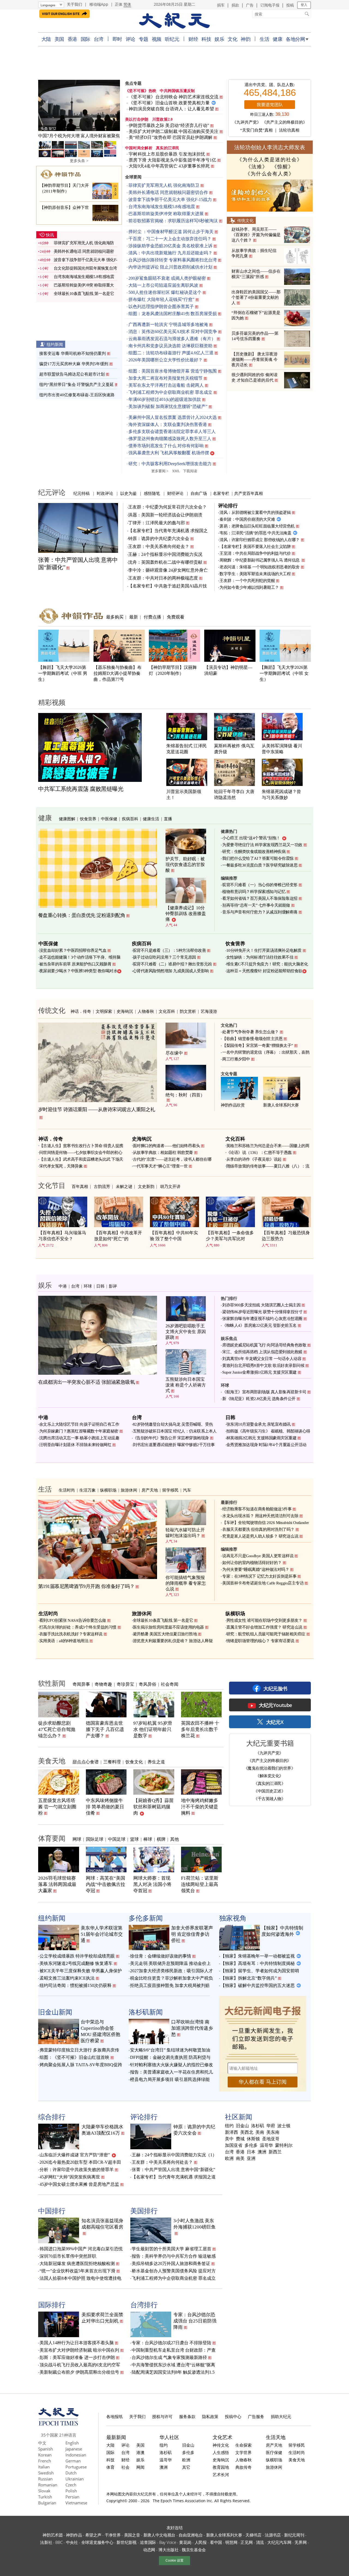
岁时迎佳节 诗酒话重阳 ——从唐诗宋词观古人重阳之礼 (97, 1109)
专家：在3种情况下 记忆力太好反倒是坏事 (259, 1576)
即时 (117, 39)
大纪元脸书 (275, 1688)
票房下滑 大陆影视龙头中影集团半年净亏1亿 (172, 160)
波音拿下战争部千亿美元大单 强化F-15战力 (170, 199)
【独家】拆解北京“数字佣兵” (249, 1978)
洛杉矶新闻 (146, 2012)
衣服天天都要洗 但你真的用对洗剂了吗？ (258, 1529)
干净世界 (113, 2535)
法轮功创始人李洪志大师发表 (270, 147)
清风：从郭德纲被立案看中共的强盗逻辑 (255, 513)
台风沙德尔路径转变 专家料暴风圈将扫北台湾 (173, 260)
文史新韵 (146, 1186)
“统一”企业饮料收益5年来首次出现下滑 (77, 2271)
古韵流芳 (102, 1186)
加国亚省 (234, 2145)
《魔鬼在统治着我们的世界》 (270, 1768)
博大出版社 (169, 2550)
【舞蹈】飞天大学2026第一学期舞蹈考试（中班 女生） (284, 673)
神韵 (246, 39)
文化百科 (167, 1011)
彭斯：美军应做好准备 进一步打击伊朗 (77, 2357)
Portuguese (76, 2467)
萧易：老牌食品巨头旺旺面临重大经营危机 (257, 526)
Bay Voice (168, 2542)
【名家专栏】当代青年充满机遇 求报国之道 (174, 2177)
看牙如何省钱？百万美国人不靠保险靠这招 (260, 898)
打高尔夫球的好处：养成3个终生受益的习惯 (78, 1627)
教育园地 (221, 2467)
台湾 (99, 39)
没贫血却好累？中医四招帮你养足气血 (73, 950)
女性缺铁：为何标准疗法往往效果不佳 (260, 957)
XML (176, 471)
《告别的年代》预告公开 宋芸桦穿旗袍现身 (171, 1438)
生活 (264, 39)
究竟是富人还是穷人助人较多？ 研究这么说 (260, 1536)
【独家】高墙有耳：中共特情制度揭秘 (258, 1963)
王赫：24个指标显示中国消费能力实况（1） (174, 2155)
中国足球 (117, 1839)
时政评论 (105, 493)
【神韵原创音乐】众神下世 (64, 208)
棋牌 (161, 1839)
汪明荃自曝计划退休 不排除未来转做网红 (75, 1445)
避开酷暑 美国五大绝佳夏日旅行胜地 (165, 1634)
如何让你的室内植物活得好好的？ (252, 1563)
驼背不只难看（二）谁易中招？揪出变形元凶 (172, 964)
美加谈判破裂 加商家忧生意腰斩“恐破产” (168, 406)
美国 (59, 39)
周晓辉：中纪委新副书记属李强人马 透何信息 (260, 560)
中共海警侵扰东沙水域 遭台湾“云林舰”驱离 (173, 2365)
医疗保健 (274, 2452)
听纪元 (172, 39)
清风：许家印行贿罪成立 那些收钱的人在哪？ (260, 540)
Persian (72, 2497)
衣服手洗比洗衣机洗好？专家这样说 (71, 1634)
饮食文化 (134, 1762)
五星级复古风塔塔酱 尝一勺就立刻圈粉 (57, 1807)
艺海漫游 (209, 1011)
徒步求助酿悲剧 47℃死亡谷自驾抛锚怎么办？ (57, 1729)
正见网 (246, 2542)
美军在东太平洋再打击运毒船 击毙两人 (166, 385)
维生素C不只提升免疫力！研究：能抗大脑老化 (267, 964)
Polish (71, 2491)
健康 (277, 39)
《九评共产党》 (247, 122)
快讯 (50, 235)
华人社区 (169, 2437)
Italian (44, 2467)
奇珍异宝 (125, 1684)
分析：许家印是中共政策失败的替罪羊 (77, 2170)
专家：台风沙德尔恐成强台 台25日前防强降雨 (195, 2321)
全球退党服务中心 (97, 2542)
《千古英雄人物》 (269, 1798)
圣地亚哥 (271, 2139)
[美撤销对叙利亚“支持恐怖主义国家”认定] (79, 105)
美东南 (273, 2132)
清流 (260, 2542)
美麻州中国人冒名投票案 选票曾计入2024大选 (173, 417)
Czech (71, 2485)
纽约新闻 (55, 344)
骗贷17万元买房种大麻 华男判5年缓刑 (74, 364)
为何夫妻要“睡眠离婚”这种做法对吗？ (256, 1569)
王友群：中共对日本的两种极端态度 (163, 578)
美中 (229, 2139)
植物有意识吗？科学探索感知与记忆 (254, 892)
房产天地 (150, 1490)
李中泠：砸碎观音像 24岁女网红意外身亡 (168, 570)
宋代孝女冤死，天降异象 (61, 1166)
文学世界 (243, 2452)
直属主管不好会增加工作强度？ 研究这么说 (264, 1627)
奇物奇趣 (103, 1684)
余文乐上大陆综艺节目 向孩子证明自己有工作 (79, 1424)
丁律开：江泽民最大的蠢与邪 (157, 523)
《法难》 (257, 167)
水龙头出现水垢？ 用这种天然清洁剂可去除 (260, 1516)
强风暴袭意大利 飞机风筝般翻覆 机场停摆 (169, 453)
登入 (304, 5)
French (45, 2461)
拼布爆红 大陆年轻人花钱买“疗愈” (161, 299)
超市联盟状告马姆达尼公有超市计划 (72, 374)
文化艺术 (222, 2437)
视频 (157, 39)
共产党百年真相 (249, 493)
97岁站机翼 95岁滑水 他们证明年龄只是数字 (153, 1729)
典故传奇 (243, 2467)
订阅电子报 (270, 5)
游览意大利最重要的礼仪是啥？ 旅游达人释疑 (173, 1641)
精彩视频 (52, 702)
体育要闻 (52, 1838)
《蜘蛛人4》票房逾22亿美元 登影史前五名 (259, 1325)
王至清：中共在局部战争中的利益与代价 (255, 553)
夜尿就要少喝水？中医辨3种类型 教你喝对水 (78, 971)
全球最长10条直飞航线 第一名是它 (84, 294)
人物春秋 (146, 1011)
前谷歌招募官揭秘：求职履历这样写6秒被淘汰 (173, 221)
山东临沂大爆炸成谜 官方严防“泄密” (75, 2155)
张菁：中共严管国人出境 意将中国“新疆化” (173, 2170)
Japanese (74, 2449)
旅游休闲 (129, 1490)
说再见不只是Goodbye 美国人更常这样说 (258, 1556)
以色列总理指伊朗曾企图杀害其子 (161, 307)
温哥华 (266, 2145)
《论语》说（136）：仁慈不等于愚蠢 (259, 1153)
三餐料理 (112, 1762)
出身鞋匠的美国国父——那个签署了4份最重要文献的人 (256, 297)
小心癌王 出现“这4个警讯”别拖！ (251, 838)
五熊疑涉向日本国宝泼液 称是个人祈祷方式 (186, 1385)
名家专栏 (221, 493)
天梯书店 (253, 2535)
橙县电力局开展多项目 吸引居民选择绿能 (170, 2079)
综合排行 (52, 2117)
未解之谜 (124, 1186)
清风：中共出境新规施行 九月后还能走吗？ (170, 253)
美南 (260, 2132)
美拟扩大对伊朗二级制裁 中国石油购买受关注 (174, 131)
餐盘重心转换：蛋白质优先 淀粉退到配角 (82, 915)
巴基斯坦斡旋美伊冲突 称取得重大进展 (166, 214)
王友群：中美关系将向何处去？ (159, 546)
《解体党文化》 (269, 1776)
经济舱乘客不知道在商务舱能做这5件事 (257, 1509)
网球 (77, 1839)
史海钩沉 (125, 1011)
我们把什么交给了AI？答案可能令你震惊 (258, 858)
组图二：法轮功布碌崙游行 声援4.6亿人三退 (171, 353)
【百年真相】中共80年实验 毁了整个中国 (174, 1236)
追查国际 (148, 2542)
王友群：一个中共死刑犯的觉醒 (247, 581)
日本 (251, 2152)
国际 (85, 39)
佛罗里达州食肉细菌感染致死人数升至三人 (170, 439)
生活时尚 (67, 1490)
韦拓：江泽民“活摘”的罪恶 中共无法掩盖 (255, 533)
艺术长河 (221, 2474)
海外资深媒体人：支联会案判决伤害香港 (168, 424)
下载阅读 (190, 471)
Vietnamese (76, 2503)
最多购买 (115, 617)
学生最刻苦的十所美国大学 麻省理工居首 (172, 2249)
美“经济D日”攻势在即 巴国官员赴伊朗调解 (171, 137)
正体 (119, 4)
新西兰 (275, 2152)
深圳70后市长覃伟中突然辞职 (68, 2256)
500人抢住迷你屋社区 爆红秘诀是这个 (165, 292)
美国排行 (144, 2211)
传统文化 (245, 220)
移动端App (99, 4)
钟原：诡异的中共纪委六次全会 (159, 539)
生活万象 (88, 1490)
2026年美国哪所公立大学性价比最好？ (166, 360)
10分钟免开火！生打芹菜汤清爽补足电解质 (264, 950)
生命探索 (243, 2445)
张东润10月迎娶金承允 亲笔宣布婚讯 (258, 1424)
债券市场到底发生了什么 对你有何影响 (166, 446)
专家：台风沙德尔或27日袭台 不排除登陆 (172, 2343)
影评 (113, 1286)
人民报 (201, 2542)
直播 (168, 819)
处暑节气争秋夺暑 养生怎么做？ (250, 1032)
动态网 (149, 2550)
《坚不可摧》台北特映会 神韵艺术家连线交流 (174, 97)
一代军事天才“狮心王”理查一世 (160, 1166)
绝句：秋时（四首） (185, 1095)
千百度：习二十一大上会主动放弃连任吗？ (170, 239)
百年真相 (80, 1186)
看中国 (216, 2542)
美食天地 (52, 1761)
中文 (42, 2443)
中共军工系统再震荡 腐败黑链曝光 (81, 789)
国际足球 (95, 1839)
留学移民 (170, 1490)
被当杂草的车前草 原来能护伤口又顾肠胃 (75, 964)
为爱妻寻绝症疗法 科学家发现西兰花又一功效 (262, 845)
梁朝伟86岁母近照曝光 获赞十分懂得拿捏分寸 (262, 1312)
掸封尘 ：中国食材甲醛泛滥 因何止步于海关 (171, 232)
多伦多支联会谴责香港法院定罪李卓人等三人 (172, 432)
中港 (63, 1286)
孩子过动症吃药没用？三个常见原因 (164, 957)
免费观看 (176, 617)
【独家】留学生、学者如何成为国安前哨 (260, 1971)
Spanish (46, 2449)
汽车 (187, 1490)
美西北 (247, 2132)
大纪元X (275, 1722)
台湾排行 (144, 2304)
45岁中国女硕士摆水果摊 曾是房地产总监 (79, 2184)
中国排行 (52, 2211)
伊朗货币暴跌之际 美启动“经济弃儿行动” (169, 125)
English (72, 2443)
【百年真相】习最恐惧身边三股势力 (286, 1236)
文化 (232, 39)
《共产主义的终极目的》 (285, 122)
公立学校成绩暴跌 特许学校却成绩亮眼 (77, 1956)
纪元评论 (52, 492)
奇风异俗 (148, 1684)
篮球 (134, 1839)
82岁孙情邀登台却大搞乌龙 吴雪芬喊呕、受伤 (173, 1424)
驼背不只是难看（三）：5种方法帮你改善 (169, 950)
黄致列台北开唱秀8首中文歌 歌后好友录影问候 (263, 1365)
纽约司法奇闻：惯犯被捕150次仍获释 (76, 1985)
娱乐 (219, 39)
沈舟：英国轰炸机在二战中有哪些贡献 (165, 562)
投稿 (290, 5)
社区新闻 (239, 2117)
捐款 (235, 5)
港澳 (140, 2452)
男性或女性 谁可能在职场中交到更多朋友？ (264, 1620)
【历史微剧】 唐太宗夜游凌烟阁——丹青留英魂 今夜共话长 (255, 359)
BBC (59, 2542)
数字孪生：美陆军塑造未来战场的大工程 (255, 574)
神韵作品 (74, 2535)
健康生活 (151, 819)
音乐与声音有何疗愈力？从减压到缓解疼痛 (260, 912)
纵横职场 (108, 1490)
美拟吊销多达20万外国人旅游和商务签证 (171, 2263)
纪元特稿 (82, 493)
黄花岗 (185, 2542)
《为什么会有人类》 (270, 174)
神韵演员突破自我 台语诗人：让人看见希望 (171, 109)
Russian (45, 2479)
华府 (271, 2126)
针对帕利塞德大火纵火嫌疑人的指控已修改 (172, 2065)
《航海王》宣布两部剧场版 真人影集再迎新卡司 (264, 1392)
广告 (250, 5)
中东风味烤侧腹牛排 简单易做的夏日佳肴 (105, 1807)
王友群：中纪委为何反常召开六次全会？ (167, 507)
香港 (72, 39)
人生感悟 (221, 2452)
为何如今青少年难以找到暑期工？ (249, 587)
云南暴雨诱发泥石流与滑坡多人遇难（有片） (172, 339)
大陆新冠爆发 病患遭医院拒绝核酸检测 (77, 2263)
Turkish (45, 2497)
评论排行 (228, 505)
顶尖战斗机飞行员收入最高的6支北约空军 (80, 2365)
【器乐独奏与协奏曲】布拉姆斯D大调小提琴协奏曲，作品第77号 (118, 673)
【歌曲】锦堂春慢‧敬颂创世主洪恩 (252, 1039)
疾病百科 (130, 819)
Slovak (44, 2491)
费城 (240, 2139)
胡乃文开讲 (170, 1186)
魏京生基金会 (194, 2550)
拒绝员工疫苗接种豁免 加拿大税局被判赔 (170, 1985)
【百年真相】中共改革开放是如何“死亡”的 (118, 1236)
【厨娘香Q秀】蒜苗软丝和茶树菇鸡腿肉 (154, 1807)
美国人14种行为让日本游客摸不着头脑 (77, 2343)
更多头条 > (79, 161)
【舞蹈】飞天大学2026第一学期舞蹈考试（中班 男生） (63, 673)
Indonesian (76, 2455)
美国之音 (132, 2535)
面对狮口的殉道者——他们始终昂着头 (166, 1146)
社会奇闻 (170, 1684)
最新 (134, 617)
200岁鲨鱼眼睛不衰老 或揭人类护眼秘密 (167, 278)
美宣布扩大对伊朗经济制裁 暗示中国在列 (79, 2350)
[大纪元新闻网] (174, 21)
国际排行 (52, 2304)
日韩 (100, 1286)
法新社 (46, 2542)
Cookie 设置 (174, 2560)
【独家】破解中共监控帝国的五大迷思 (258, 1985)
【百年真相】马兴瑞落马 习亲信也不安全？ (62, 1236)
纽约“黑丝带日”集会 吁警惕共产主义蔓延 (76, 385)
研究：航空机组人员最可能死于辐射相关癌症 (266, 1634)
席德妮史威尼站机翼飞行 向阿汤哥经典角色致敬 (264, 1345)
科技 (206, 39)
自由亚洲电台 (191, 2535)
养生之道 (156, 1762)
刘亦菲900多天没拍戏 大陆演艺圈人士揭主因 (261, 1305)
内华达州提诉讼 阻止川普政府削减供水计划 (170, 267)
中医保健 (109, 819)
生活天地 (276, 2437)
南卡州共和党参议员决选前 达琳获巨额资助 (170, 346)
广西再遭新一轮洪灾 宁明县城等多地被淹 (168, 324)
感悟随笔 (152, 493)
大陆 (46, 39)
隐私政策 (210, 2416)
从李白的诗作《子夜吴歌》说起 (254, 1159)
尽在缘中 (174, 1053)
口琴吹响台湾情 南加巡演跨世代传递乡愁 (192, 2028)
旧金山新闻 (55, 2012)
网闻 (140, 2467)
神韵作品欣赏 (233, 1105)
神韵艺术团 (53, 2535)
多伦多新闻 (146, 1918)
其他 (174, 1839)
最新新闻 (116, 2437)
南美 (240, 2159)
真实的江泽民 (168, 148)
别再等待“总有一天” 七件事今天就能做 (256, 905)
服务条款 (187, 2416)
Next (113, 106)
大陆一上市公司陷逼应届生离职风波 (163, 285)
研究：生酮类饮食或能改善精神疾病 (254, 852)
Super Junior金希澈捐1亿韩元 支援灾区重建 (259, 1372)
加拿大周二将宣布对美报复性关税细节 (166, 378)
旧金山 (242, 2126)
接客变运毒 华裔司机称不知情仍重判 (73, 353)
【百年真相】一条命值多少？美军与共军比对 (230, 1236)
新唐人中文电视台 (160, 2535)
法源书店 (273, 2535)
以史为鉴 (128, 493)
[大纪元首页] (58, 2424)
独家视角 (233, 1918)
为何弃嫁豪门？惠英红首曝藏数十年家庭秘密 (79, 1431)
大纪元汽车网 (279, 2542)
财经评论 (175, 493)
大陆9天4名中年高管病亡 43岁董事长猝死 (169, 166)
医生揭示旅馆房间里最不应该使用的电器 (168, 1627)
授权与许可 (162, 2416)
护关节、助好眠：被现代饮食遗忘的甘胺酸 (185, 865)
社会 (125, 2467)
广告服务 (256, 2416)
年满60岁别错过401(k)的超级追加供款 (165, 399)
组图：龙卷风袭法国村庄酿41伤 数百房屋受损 (173, 314)
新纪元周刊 (294, 2535)
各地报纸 (115, 2416)
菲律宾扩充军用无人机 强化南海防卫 (164, 185)
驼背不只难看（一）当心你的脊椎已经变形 (260, 885)
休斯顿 (253, 2139)
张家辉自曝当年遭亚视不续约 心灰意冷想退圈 (262, 1319)
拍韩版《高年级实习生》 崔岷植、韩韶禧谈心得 (268, 1431)
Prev (45, 106)
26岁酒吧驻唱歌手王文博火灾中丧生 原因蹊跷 (186, 1332)
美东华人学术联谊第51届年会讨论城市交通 (102, 1934)
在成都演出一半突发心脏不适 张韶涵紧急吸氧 (87, 1382)
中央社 (72, 2542)
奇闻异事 (81, 1684)
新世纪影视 (127, 2542)
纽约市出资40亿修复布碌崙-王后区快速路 (77, 395)
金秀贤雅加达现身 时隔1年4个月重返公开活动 (266, 1445)
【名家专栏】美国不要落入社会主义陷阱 (255, 547)
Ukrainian (75, 2479)
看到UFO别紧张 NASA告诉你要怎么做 (73, 1620)
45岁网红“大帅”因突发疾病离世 (70, 2177)
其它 (186, 2467)
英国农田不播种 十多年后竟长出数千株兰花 (200, 1729)
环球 (88, 1286)
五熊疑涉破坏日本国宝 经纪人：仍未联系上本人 (175, 1431)
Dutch (71, 2473)
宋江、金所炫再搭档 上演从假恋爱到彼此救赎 (262, 1352)
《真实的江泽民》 (269, 1783)
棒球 (148, 1839)
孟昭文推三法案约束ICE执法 (67, 1978)
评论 (130, 39)
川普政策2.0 (163, 119)
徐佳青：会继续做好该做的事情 (161, 1956)
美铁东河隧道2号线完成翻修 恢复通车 (76, 1963)
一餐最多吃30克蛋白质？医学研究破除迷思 (260, 865)
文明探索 (104, 1011)
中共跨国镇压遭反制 (177, 91)
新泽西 (231, 2132)
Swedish (46, 2473)
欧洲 (229, 2159)
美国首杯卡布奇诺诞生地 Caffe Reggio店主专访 (263, 1583)
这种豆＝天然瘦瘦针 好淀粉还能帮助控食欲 (264, 971)
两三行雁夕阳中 (236, 1059)
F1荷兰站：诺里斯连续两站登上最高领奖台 (200, 1884)
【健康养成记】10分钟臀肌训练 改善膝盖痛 (186, 914)
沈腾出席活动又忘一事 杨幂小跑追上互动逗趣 (79, 1438)
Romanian (48, 2485)
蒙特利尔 (284, 2145)
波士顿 (284, 2126)
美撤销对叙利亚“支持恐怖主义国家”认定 (79, 136)
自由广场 (199, 493)
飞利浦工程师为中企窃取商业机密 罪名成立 (170, 392)
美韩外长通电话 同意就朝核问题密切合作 (168, 192)
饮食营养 (88, 819)
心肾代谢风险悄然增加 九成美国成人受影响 (171, 971)
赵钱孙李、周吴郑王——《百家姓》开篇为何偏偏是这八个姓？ (256, 235)
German (73, 2461)
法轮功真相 (289, 130)
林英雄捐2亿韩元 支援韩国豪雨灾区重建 (261, 1438)
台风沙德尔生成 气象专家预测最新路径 (169, 2357)
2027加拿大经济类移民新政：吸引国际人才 (172, 1971)
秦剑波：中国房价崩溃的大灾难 (247, 519)
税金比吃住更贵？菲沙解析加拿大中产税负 (172, 1978)
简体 (127, 4)
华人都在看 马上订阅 (263, 2082)
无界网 (300, 2542)
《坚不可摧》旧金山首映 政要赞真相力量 (169, 103)
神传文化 (221, 2445)
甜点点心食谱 (86, 1762)
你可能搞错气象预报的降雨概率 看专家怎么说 (186, 1583)
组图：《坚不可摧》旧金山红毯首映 (74, 2057)
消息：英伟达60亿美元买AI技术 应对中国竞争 (173, 332)
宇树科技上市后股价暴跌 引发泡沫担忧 (167, 154)
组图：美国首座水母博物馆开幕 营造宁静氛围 (173, 371)
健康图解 (67, 819)
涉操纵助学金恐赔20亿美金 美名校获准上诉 (170, 246)
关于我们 (74, 4)
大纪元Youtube (275, 1705)
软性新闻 (52, 1683)
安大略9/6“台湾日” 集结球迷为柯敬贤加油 (170, 2050)
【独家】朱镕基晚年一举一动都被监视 (258, 1956)
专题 (144, 39)
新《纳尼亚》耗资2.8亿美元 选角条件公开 (259, 1399)
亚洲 (251, 2159)
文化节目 (52, 1185)
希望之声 (93, 2535)
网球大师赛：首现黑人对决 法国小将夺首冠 (152, 1884)
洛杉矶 (258, 2126)
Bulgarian (47, 2503)
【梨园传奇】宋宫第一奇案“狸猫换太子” (258, 1045)
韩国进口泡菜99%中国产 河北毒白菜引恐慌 (81, 2249)
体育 (110, 2467)
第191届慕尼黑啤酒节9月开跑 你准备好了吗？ (86, 1586)
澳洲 (262, 2152)
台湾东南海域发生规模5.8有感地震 (84, 277)
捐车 (221, 5)
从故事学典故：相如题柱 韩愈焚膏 (163, 1153)
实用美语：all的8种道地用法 (64, 1641)
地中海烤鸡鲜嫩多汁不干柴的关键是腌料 (200, 1807)
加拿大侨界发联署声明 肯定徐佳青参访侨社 (192, 1934)
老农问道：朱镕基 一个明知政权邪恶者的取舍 (260, 567)
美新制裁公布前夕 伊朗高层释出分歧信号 (79, 2372)
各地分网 (295, 39)
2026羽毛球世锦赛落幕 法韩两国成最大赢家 (57, 1884)
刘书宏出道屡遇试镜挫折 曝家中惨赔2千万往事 (174, 1445)
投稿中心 (233, 2416)
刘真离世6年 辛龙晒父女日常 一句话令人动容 (262, 1359)
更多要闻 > (160, 471)
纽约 (229, 2126)
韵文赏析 (188, 1011)
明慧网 (231, 2542)
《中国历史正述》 (269, 1791)
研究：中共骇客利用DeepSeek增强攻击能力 (170, 464)
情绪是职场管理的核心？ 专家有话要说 (260, 1641)
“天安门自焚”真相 (256, 130)
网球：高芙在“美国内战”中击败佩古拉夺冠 (106, 1884)
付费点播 (152, 617)
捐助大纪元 (281, 2416)
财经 (193, 39)
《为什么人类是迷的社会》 (270, 160)
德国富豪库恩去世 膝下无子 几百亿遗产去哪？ (105, 1729)
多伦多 (251, 2145)
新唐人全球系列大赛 (281, 1105)
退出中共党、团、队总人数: (270, 85)
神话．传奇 (81, 1011)
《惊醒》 (283, 167)
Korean (45, 2455)
